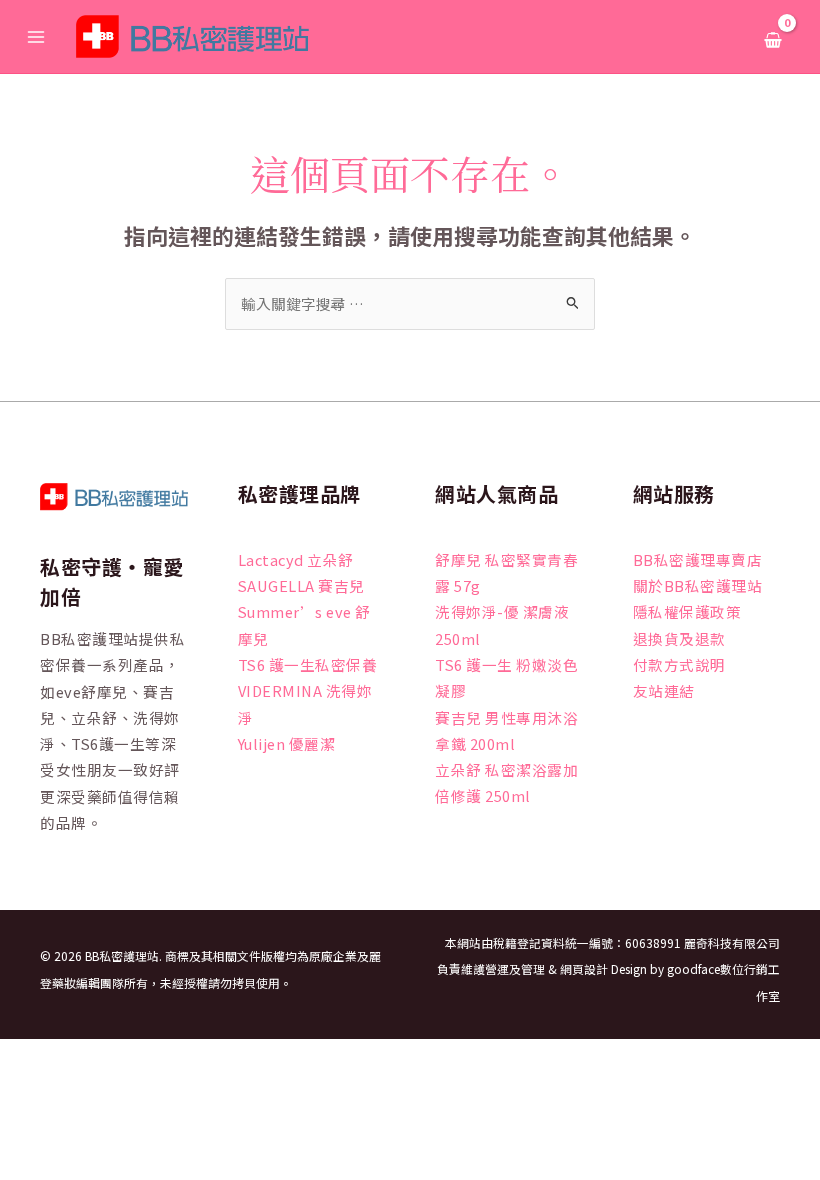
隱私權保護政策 (687, 611)
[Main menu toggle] (36, 36)
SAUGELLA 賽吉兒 (301, 585)
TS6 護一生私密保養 (308, 664)
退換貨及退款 (679, 638)
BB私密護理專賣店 (698, 559)
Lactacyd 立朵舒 (296, 559)
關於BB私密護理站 (698, 585)
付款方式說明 (679, 664)
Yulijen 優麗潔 (287, 743)
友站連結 (664, 690)
